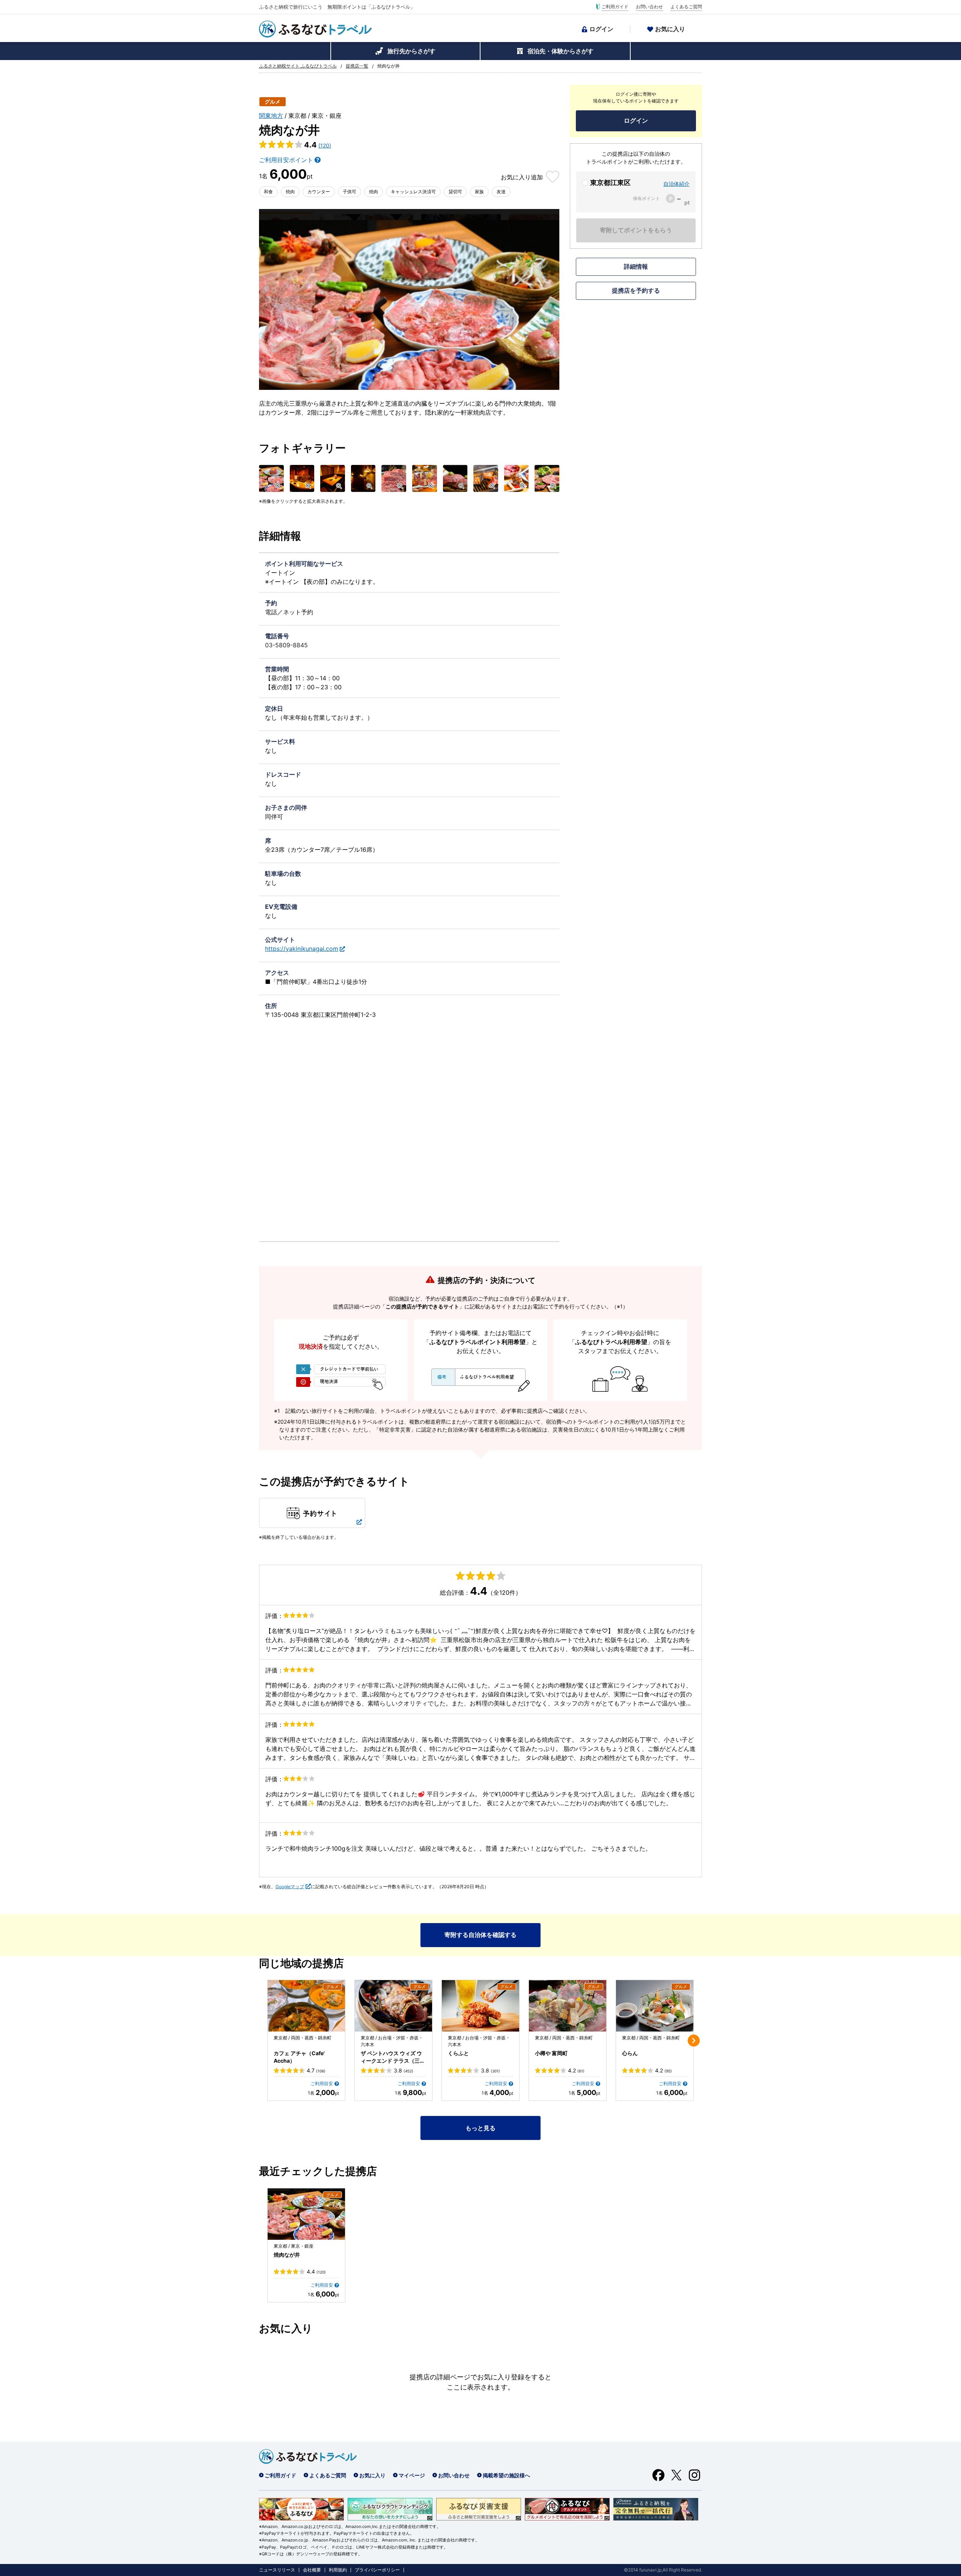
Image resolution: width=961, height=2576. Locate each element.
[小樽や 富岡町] (568, 2006)
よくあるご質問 (686, 7)
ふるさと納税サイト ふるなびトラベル (298, 66)
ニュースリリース (277, 2570)
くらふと (458, 2053)
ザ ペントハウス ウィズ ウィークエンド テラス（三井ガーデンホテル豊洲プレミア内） (393, 2057)
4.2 (576, 2071)
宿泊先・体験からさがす (560, 51)
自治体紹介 (676, 184)
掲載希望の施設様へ (506, 2475)
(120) (325, 145)
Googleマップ (290, 1887)
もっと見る (480, 2128)
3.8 (404, 2071)
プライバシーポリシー (377, 2570)
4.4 (316, 2272)
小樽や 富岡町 (551, 2053)
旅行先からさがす (411, 51)
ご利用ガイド (615, 7)
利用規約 (338, 2570)
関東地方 (271, 116)
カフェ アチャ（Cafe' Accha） (299, 2057)
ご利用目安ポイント (286, 160)
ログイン (601, 29)
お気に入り (670, 29)
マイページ (412, 2475)
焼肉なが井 (287, 2255)
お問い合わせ (649, 7)
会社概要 (312, 2570)
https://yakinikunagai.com (302, 949)
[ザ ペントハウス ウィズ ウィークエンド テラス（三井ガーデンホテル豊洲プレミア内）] (393, 2006)
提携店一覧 (357, 66)
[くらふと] (480, 2006)
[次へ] (694, 2041)
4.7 (316, 2071)
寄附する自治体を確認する (480, 1935)
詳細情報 (636, 266)
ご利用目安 (322, 2084)
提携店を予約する (636, 290)
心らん (630, 2053)
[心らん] (655, 2006)
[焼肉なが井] (306, 2214)
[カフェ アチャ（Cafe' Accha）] (306, 2006)
